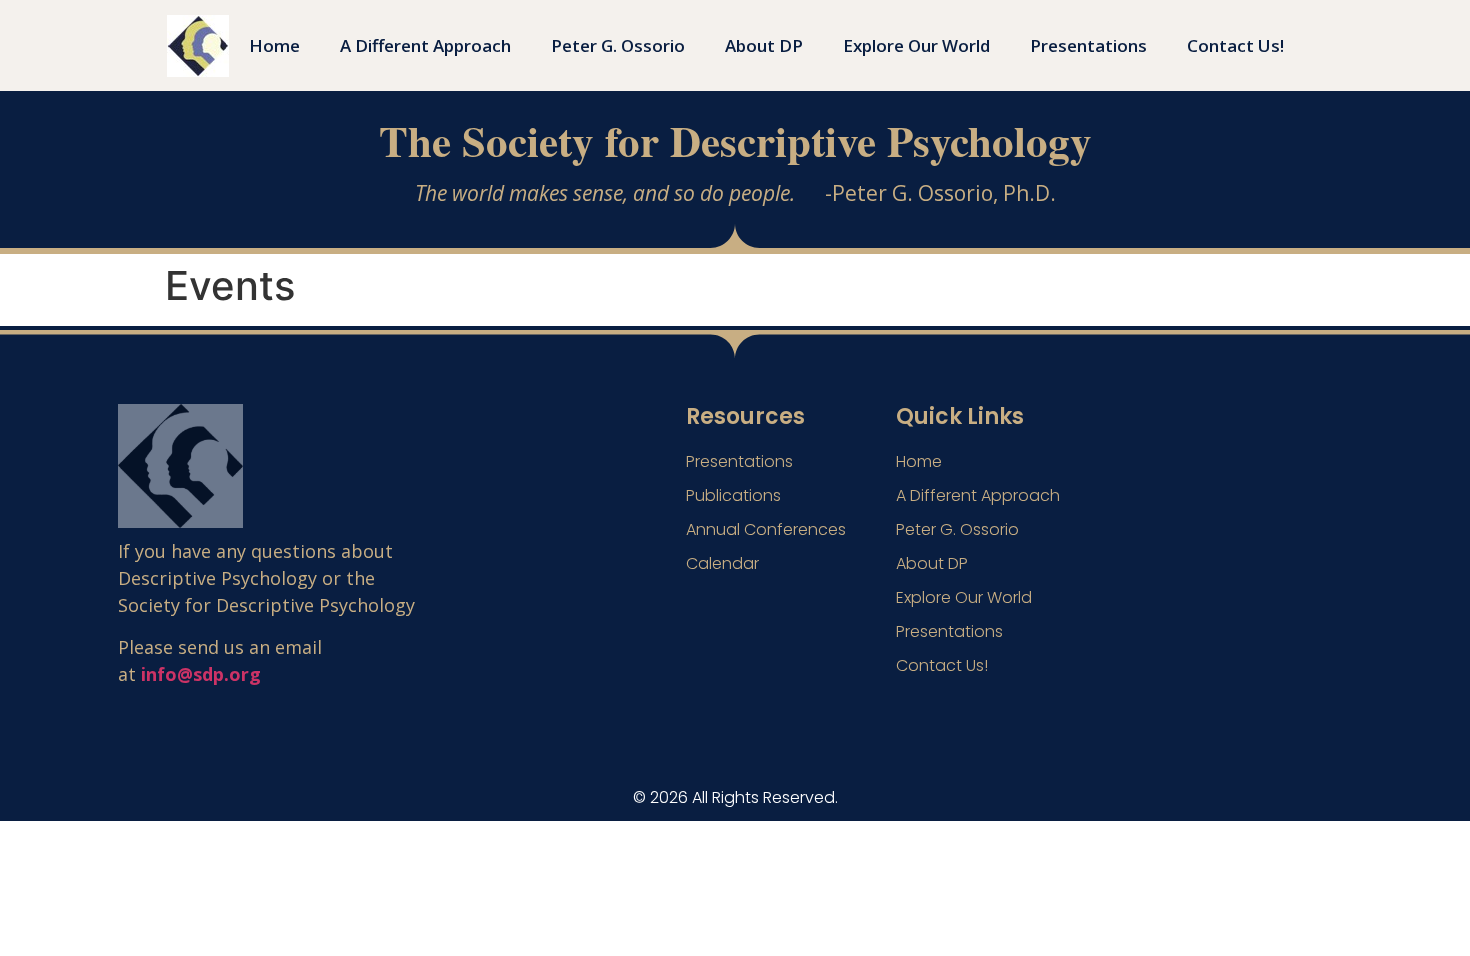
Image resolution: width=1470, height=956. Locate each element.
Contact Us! (1235, 45)
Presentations (1088, 45)
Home (274, 45)
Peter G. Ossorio (618, 45)
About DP (764, 45)
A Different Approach (425, 45)
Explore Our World (916, 45)
